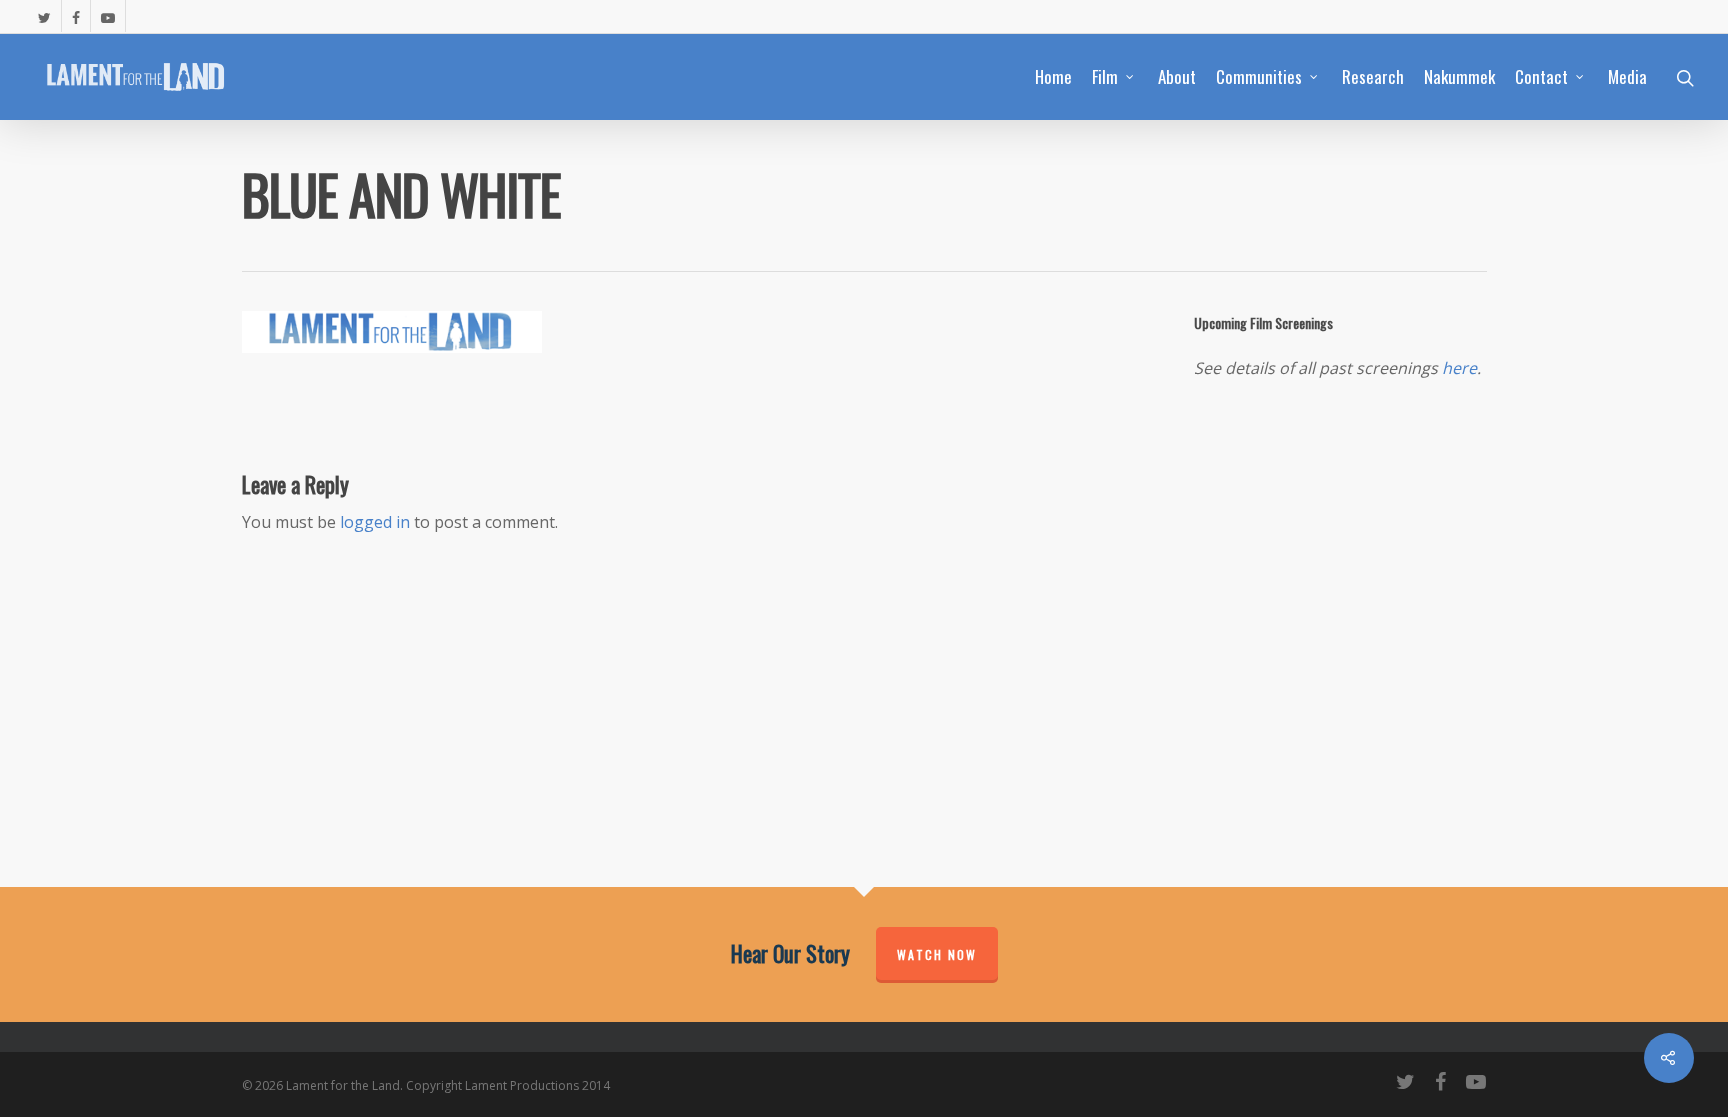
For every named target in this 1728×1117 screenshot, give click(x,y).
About (1177, 77)
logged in (375, 522)
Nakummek (1459, 77)
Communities (1259, 77)
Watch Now (937, 954)
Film (1105, 77)
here (1459, 368)
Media (1627, 77)
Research (1373, 77)
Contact (1541, 77)
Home (1053, 77)
